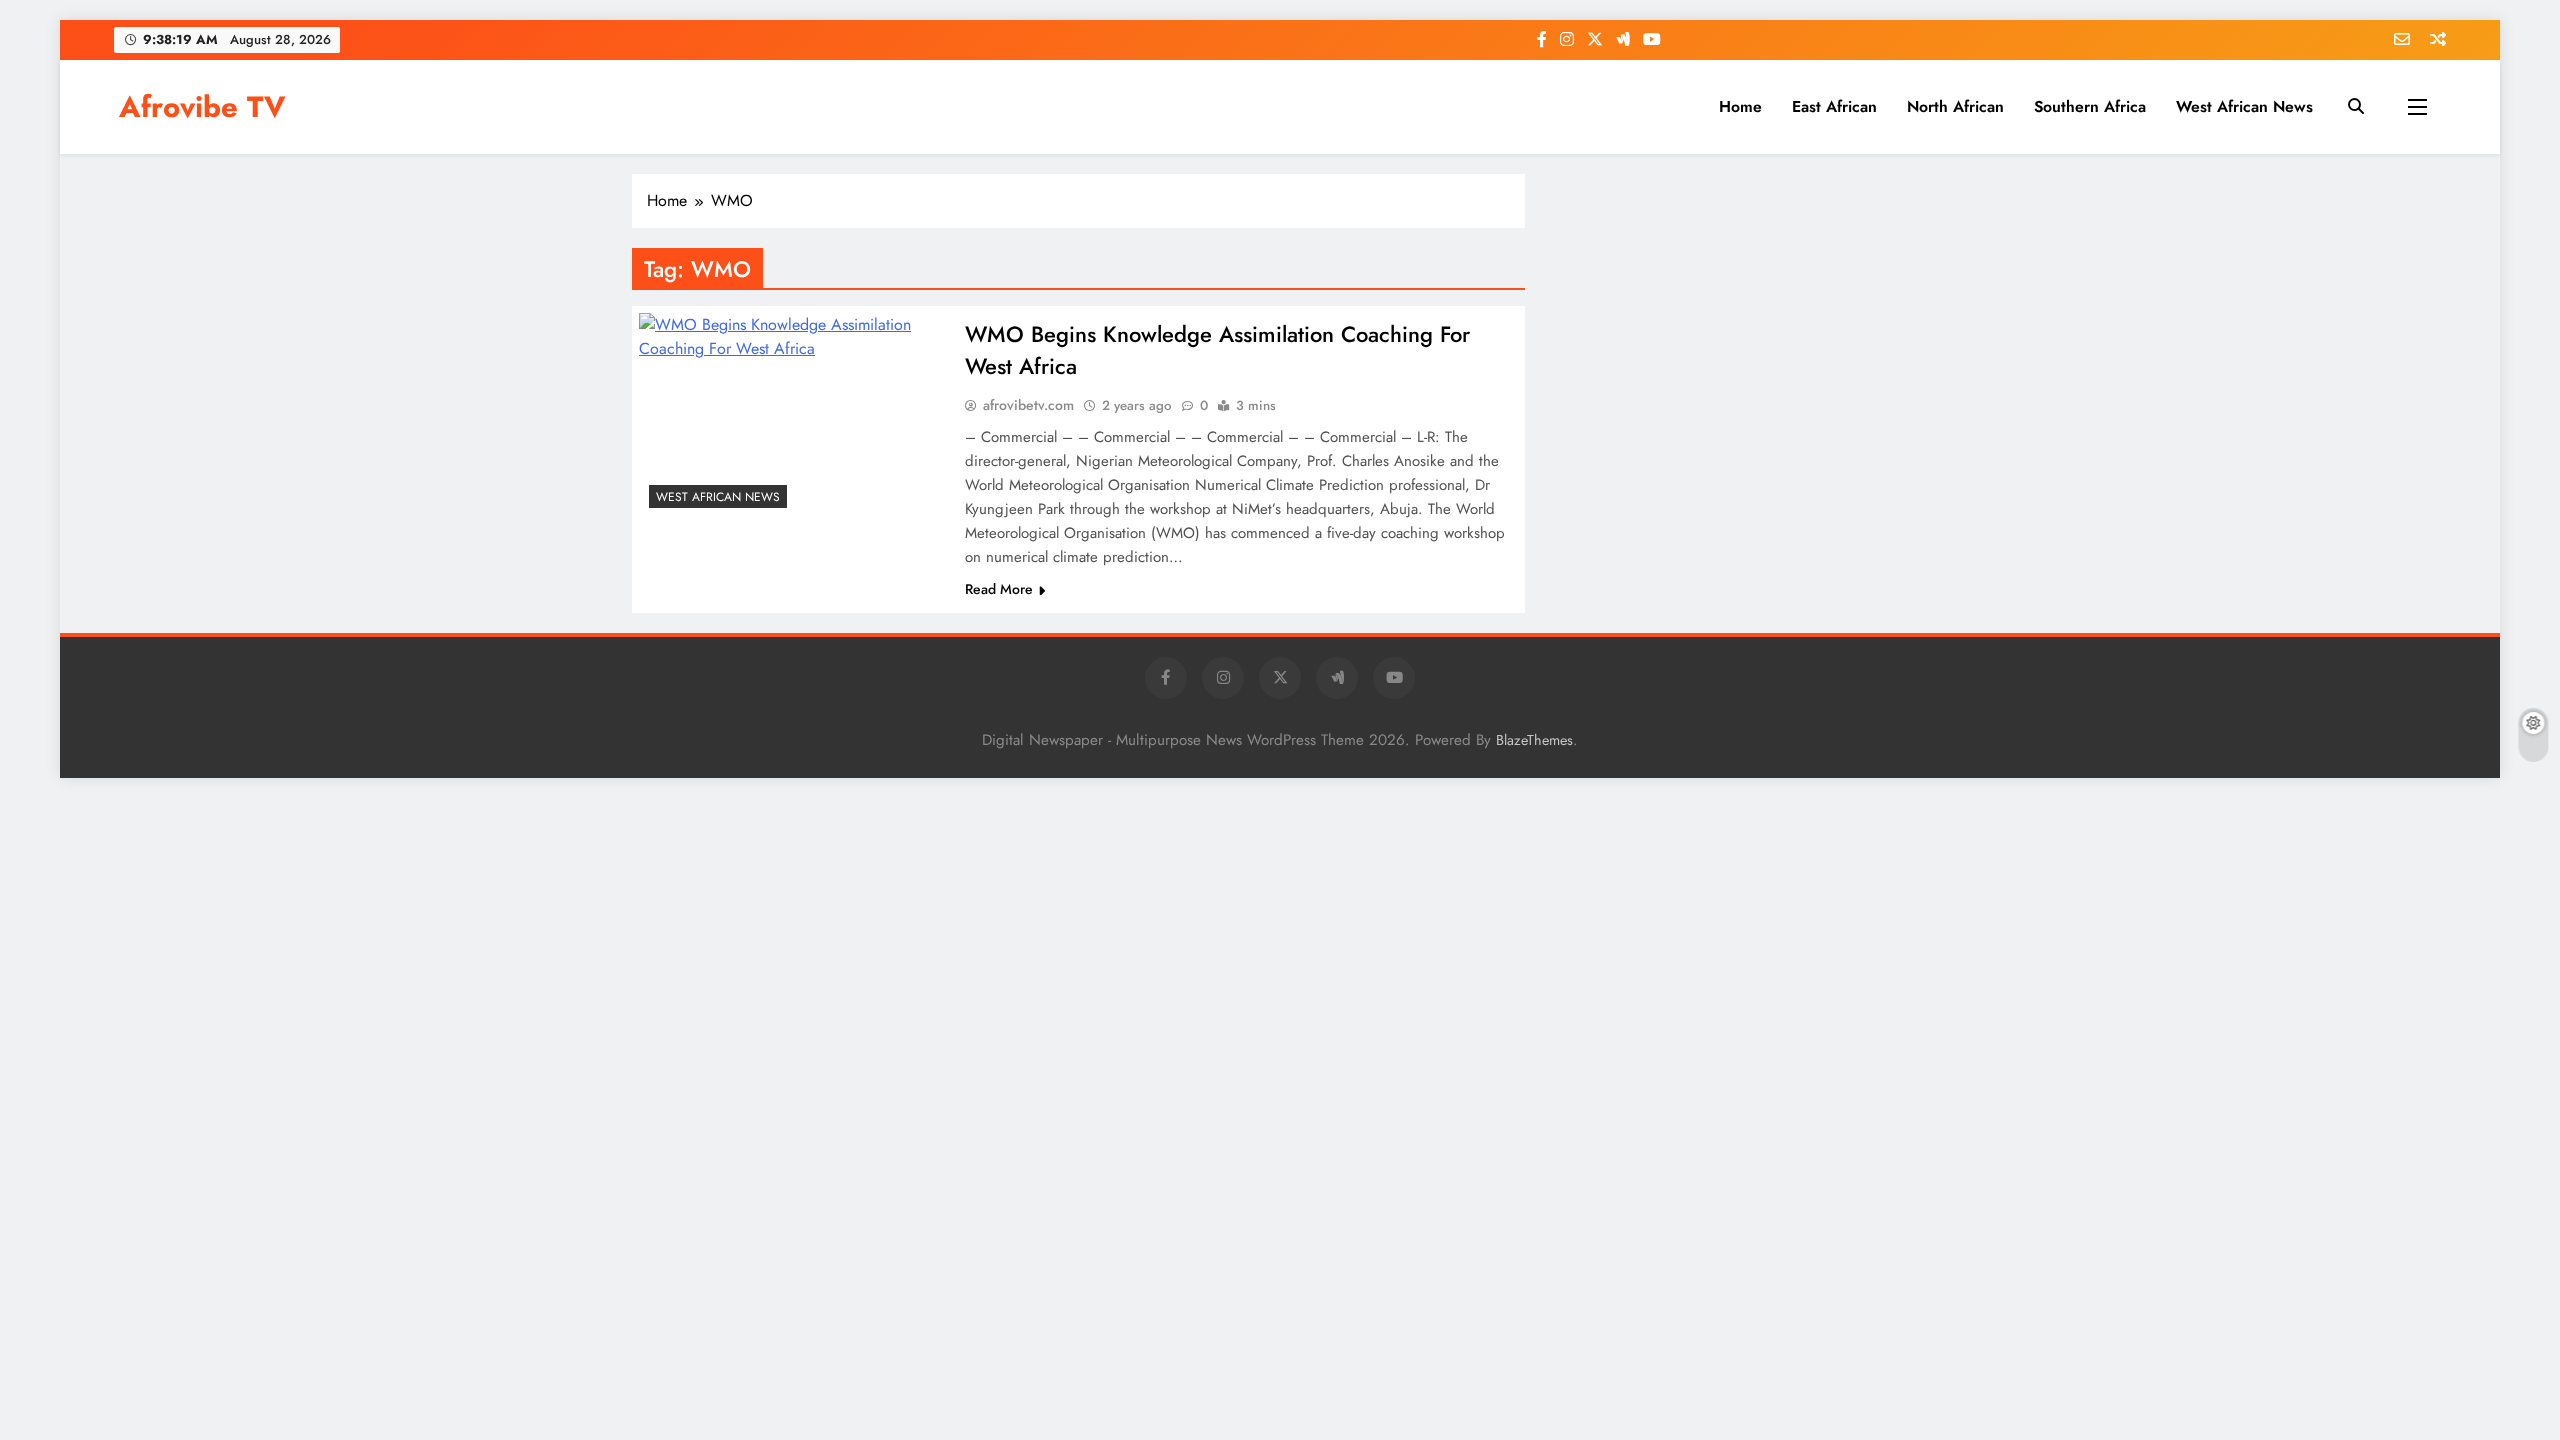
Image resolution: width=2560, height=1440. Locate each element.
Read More (999, 589)
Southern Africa (2090, 106)
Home (1740, 106)
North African (1955, 106)
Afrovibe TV (202, 107)
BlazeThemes (1534, 740)
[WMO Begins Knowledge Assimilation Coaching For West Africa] (793, 415)
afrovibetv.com (1028, 405)
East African (1834, 106)
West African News (2244, 106)
